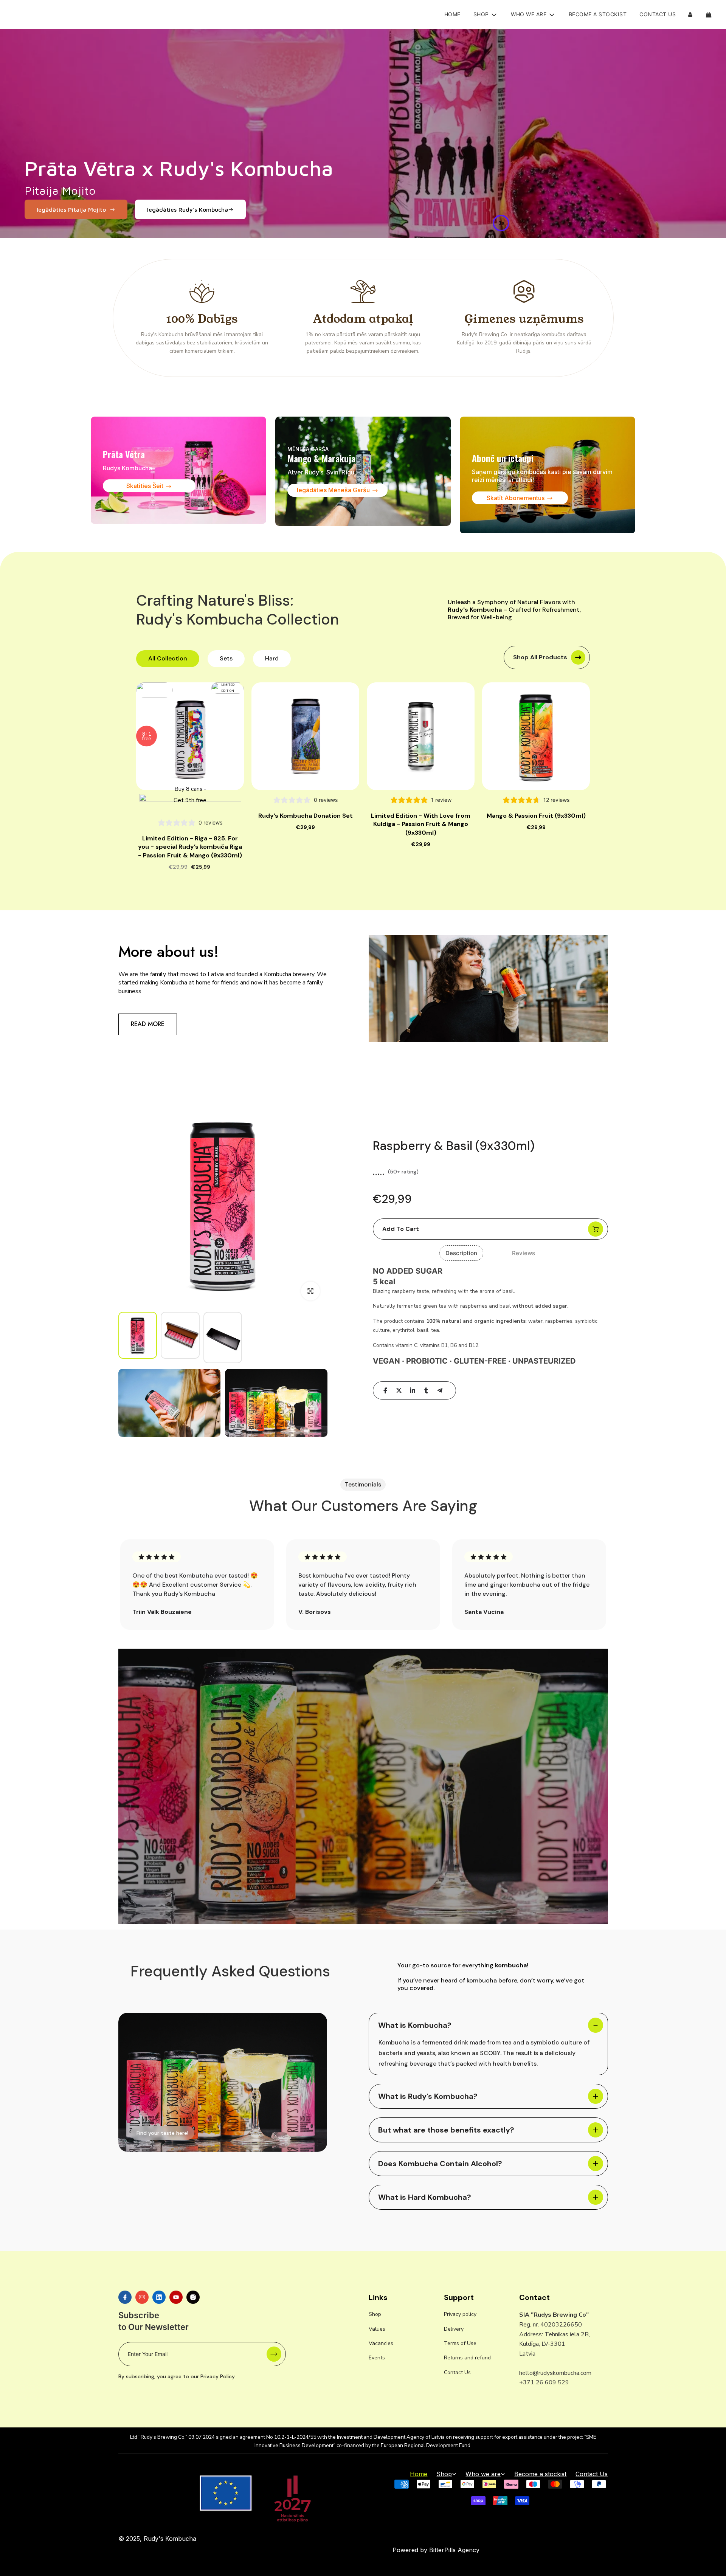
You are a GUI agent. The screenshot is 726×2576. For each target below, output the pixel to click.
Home (452, 14)
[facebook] (385, 1390)
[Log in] (690, 15)
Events (377, 2358)
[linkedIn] (413, 1390)
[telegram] (440, 1390)
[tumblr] (426, 1390)
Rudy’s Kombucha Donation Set (306, 816)
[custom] (125, 2297)
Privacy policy (460, 2314)
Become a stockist (598, 14)
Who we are (483, 2474)
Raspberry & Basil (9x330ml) (454, 1146)
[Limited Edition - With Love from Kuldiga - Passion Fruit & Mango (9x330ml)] (421, 736)
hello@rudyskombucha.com (555, 2373)
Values (377, 2329)
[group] (138, 1335)
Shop (375, 2314)
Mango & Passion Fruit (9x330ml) (536, 816)
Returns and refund (467, 2358)
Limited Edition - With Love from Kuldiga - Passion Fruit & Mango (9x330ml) (421, 824)
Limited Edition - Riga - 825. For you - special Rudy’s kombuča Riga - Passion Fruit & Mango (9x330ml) (190, 847)
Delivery (454, 2329)
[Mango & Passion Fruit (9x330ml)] (536, 736)
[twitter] (399, 1390)
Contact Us (658, 14)
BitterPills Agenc (453, 2550)
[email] (142, 2297)
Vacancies (381, 2343)
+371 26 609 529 (544, 2382)
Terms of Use (460, 2343)
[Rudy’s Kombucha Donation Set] (305, 736)
